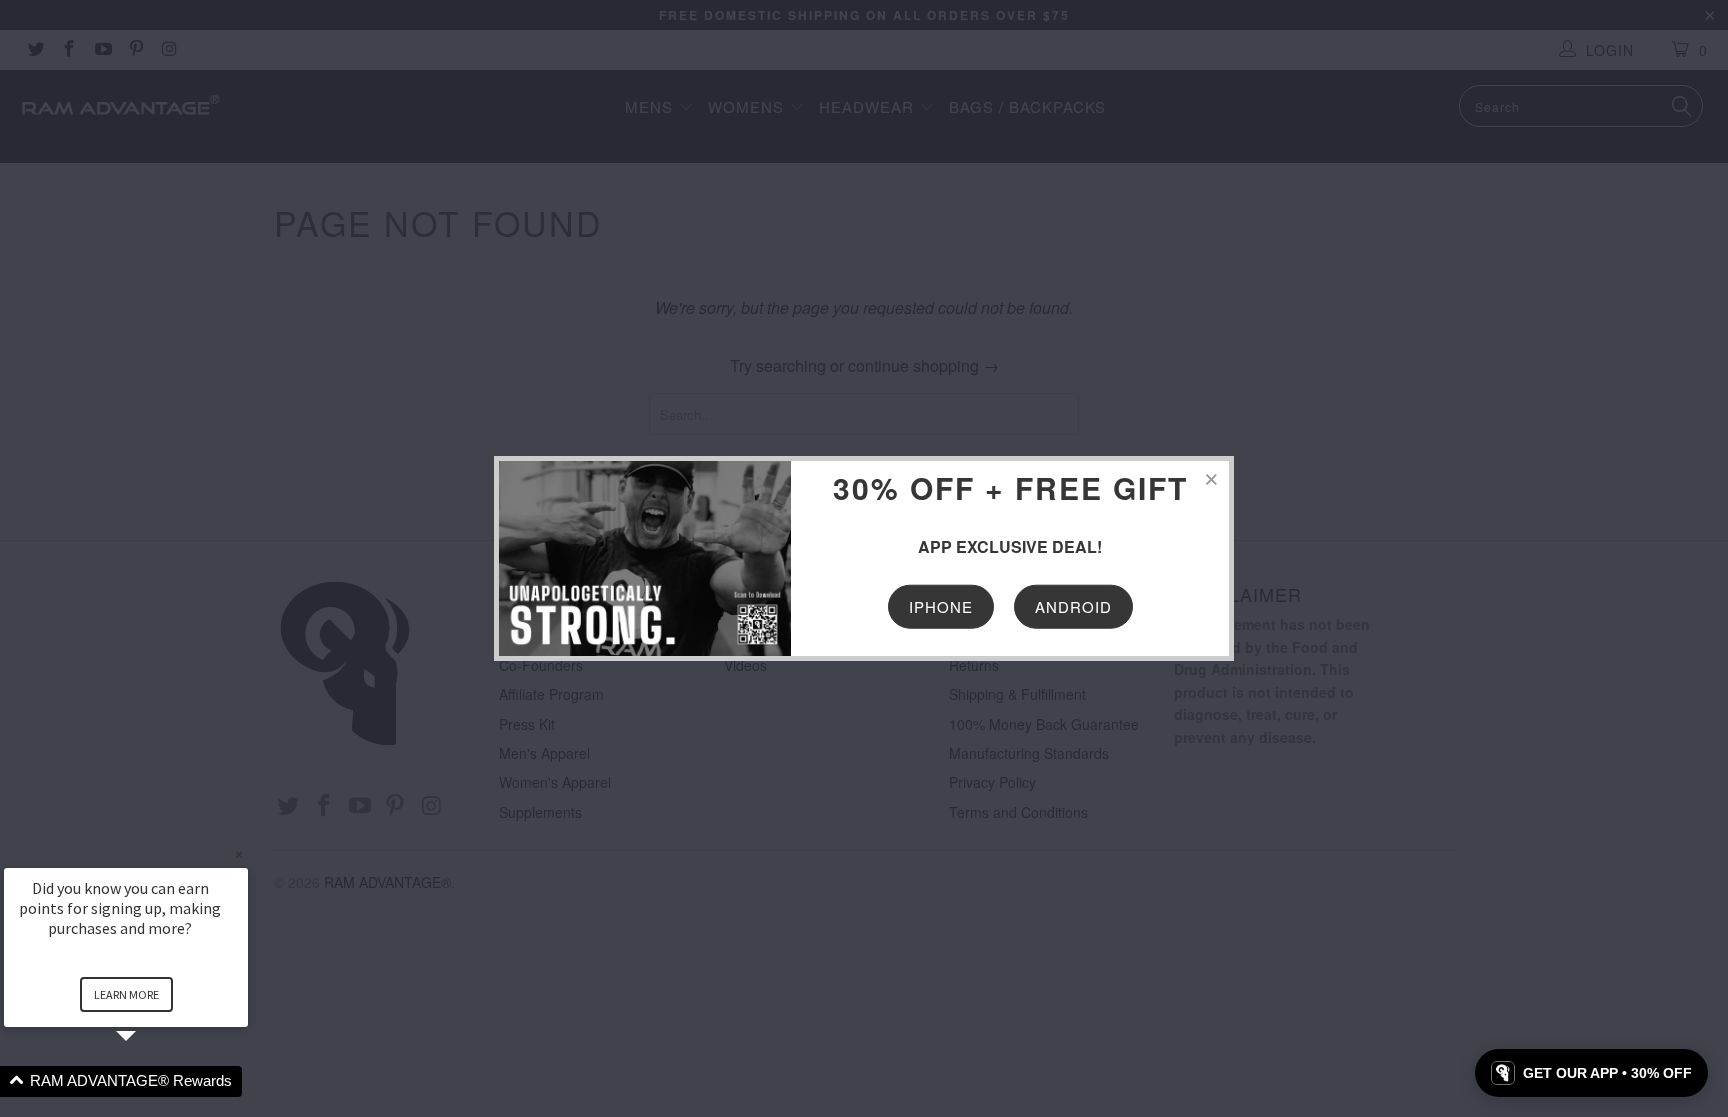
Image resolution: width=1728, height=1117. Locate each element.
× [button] (239, 854)
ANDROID (1073, 605)
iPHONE (941, 605)
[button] (150, 1081)
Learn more (126, 994)
